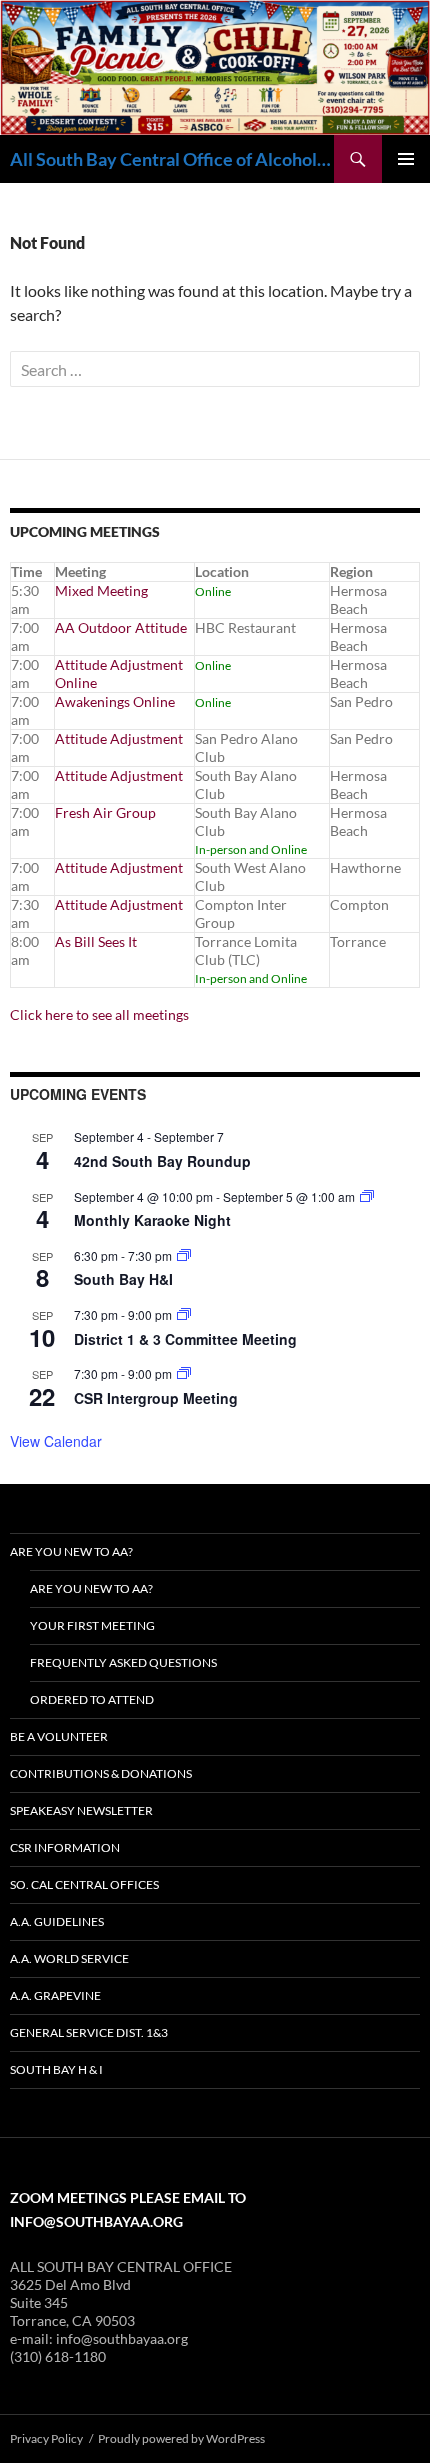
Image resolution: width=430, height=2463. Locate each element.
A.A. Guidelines (57, 1921)
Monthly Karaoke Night (152, 1220)
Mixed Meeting (101, 590)
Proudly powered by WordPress (181, 2438)
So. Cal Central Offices (84, 1884)
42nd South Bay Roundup (162, 1161)
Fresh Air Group (105, 812)
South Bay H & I (56, 2069)
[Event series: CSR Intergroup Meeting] (184, 1373)
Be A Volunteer (59, 1736)
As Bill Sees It (96, 941)
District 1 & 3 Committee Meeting (185, 1339)
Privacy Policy (46, 2438)
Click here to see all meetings (99, 1014)
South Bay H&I (123, 1279)
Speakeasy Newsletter (81, 1810)
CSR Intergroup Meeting (156, 1398)
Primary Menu (406, 159)
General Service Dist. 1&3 (89, 2032)
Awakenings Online (115, 701)
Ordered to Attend (92, 1699)
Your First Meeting (92, 1625)
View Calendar (56, 1441)
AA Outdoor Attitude (121, 627)
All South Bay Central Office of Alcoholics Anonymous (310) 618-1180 (172, 159)
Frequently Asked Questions (123, 1662)
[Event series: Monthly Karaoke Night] (367, 1196)
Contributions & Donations (101, 1773)
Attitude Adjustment (119, 738)
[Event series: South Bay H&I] (184, 1255)
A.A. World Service (69, 1958)
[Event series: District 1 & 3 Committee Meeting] (184, 1314)
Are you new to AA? (71, 1551)
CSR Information (65, 1847)
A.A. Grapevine (55, 1995)
